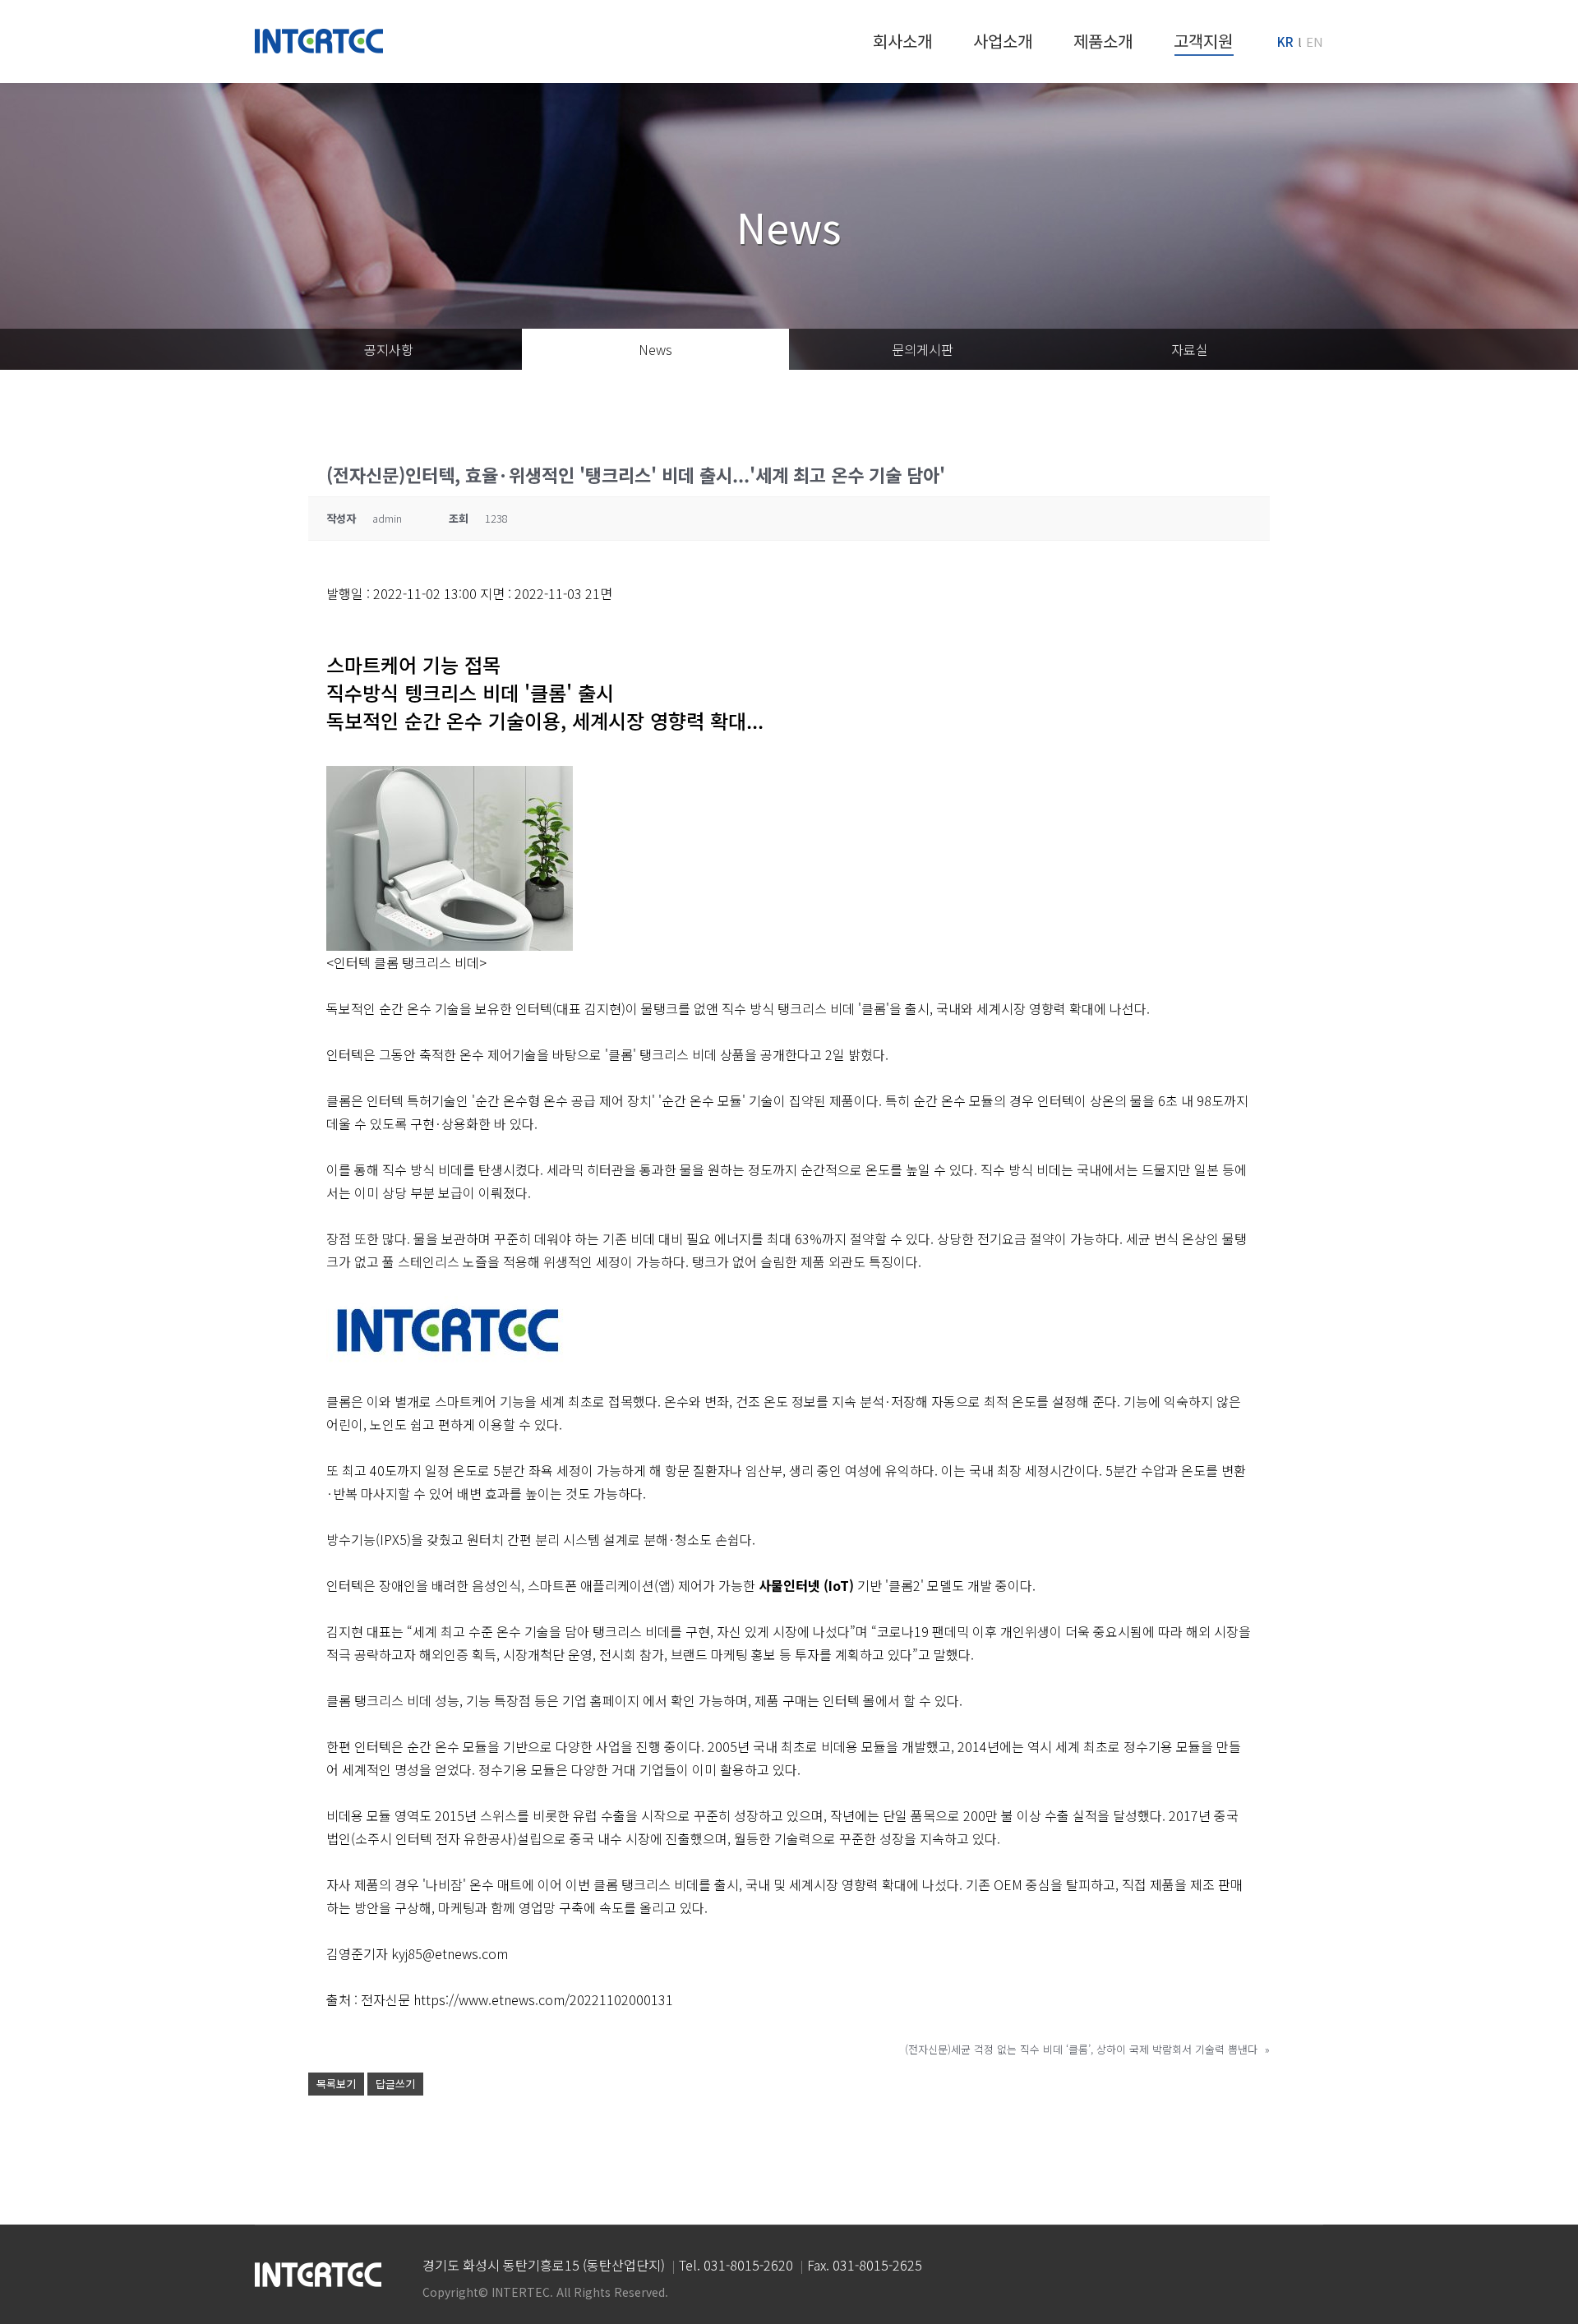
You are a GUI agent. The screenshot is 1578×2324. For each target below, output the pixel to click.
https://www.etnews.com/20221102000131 (543, 1999)
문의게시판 (923, 349)
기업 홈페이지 (601, 1700)
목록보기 (336, 2084)
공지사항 (389, 349)
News (655, 349)
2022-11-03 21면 (563, 593)
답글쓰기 (395, 2084)
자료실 (1190, 349)
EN (1315, 41)
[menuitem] (902, 41)
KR (1285, 41)
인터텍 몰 (849, 1700)
